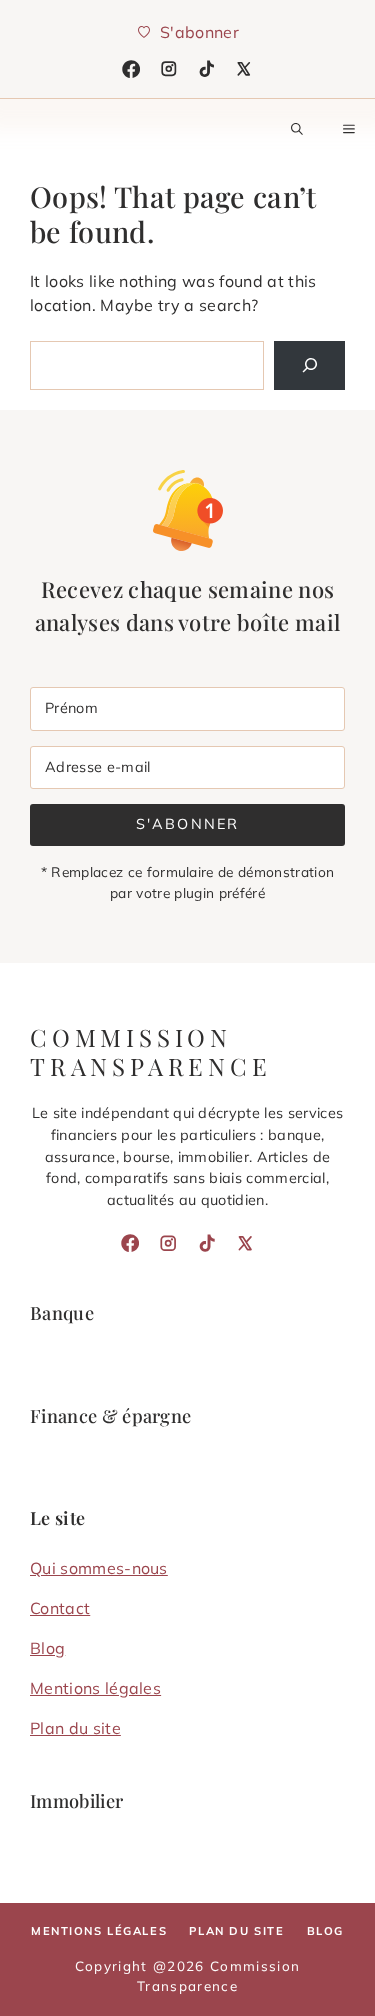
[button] (297, 129)
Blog (47, 1648)
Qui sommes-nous (99, 1568)
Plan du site (75, 1728)
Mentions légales (95, 1688)
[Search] (309, 365)
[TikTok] (207, 69)
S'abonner (187, 824)
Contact (60, 1608)
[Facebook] (131, 69)
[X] (244, 69)
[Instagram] (169, 69)
